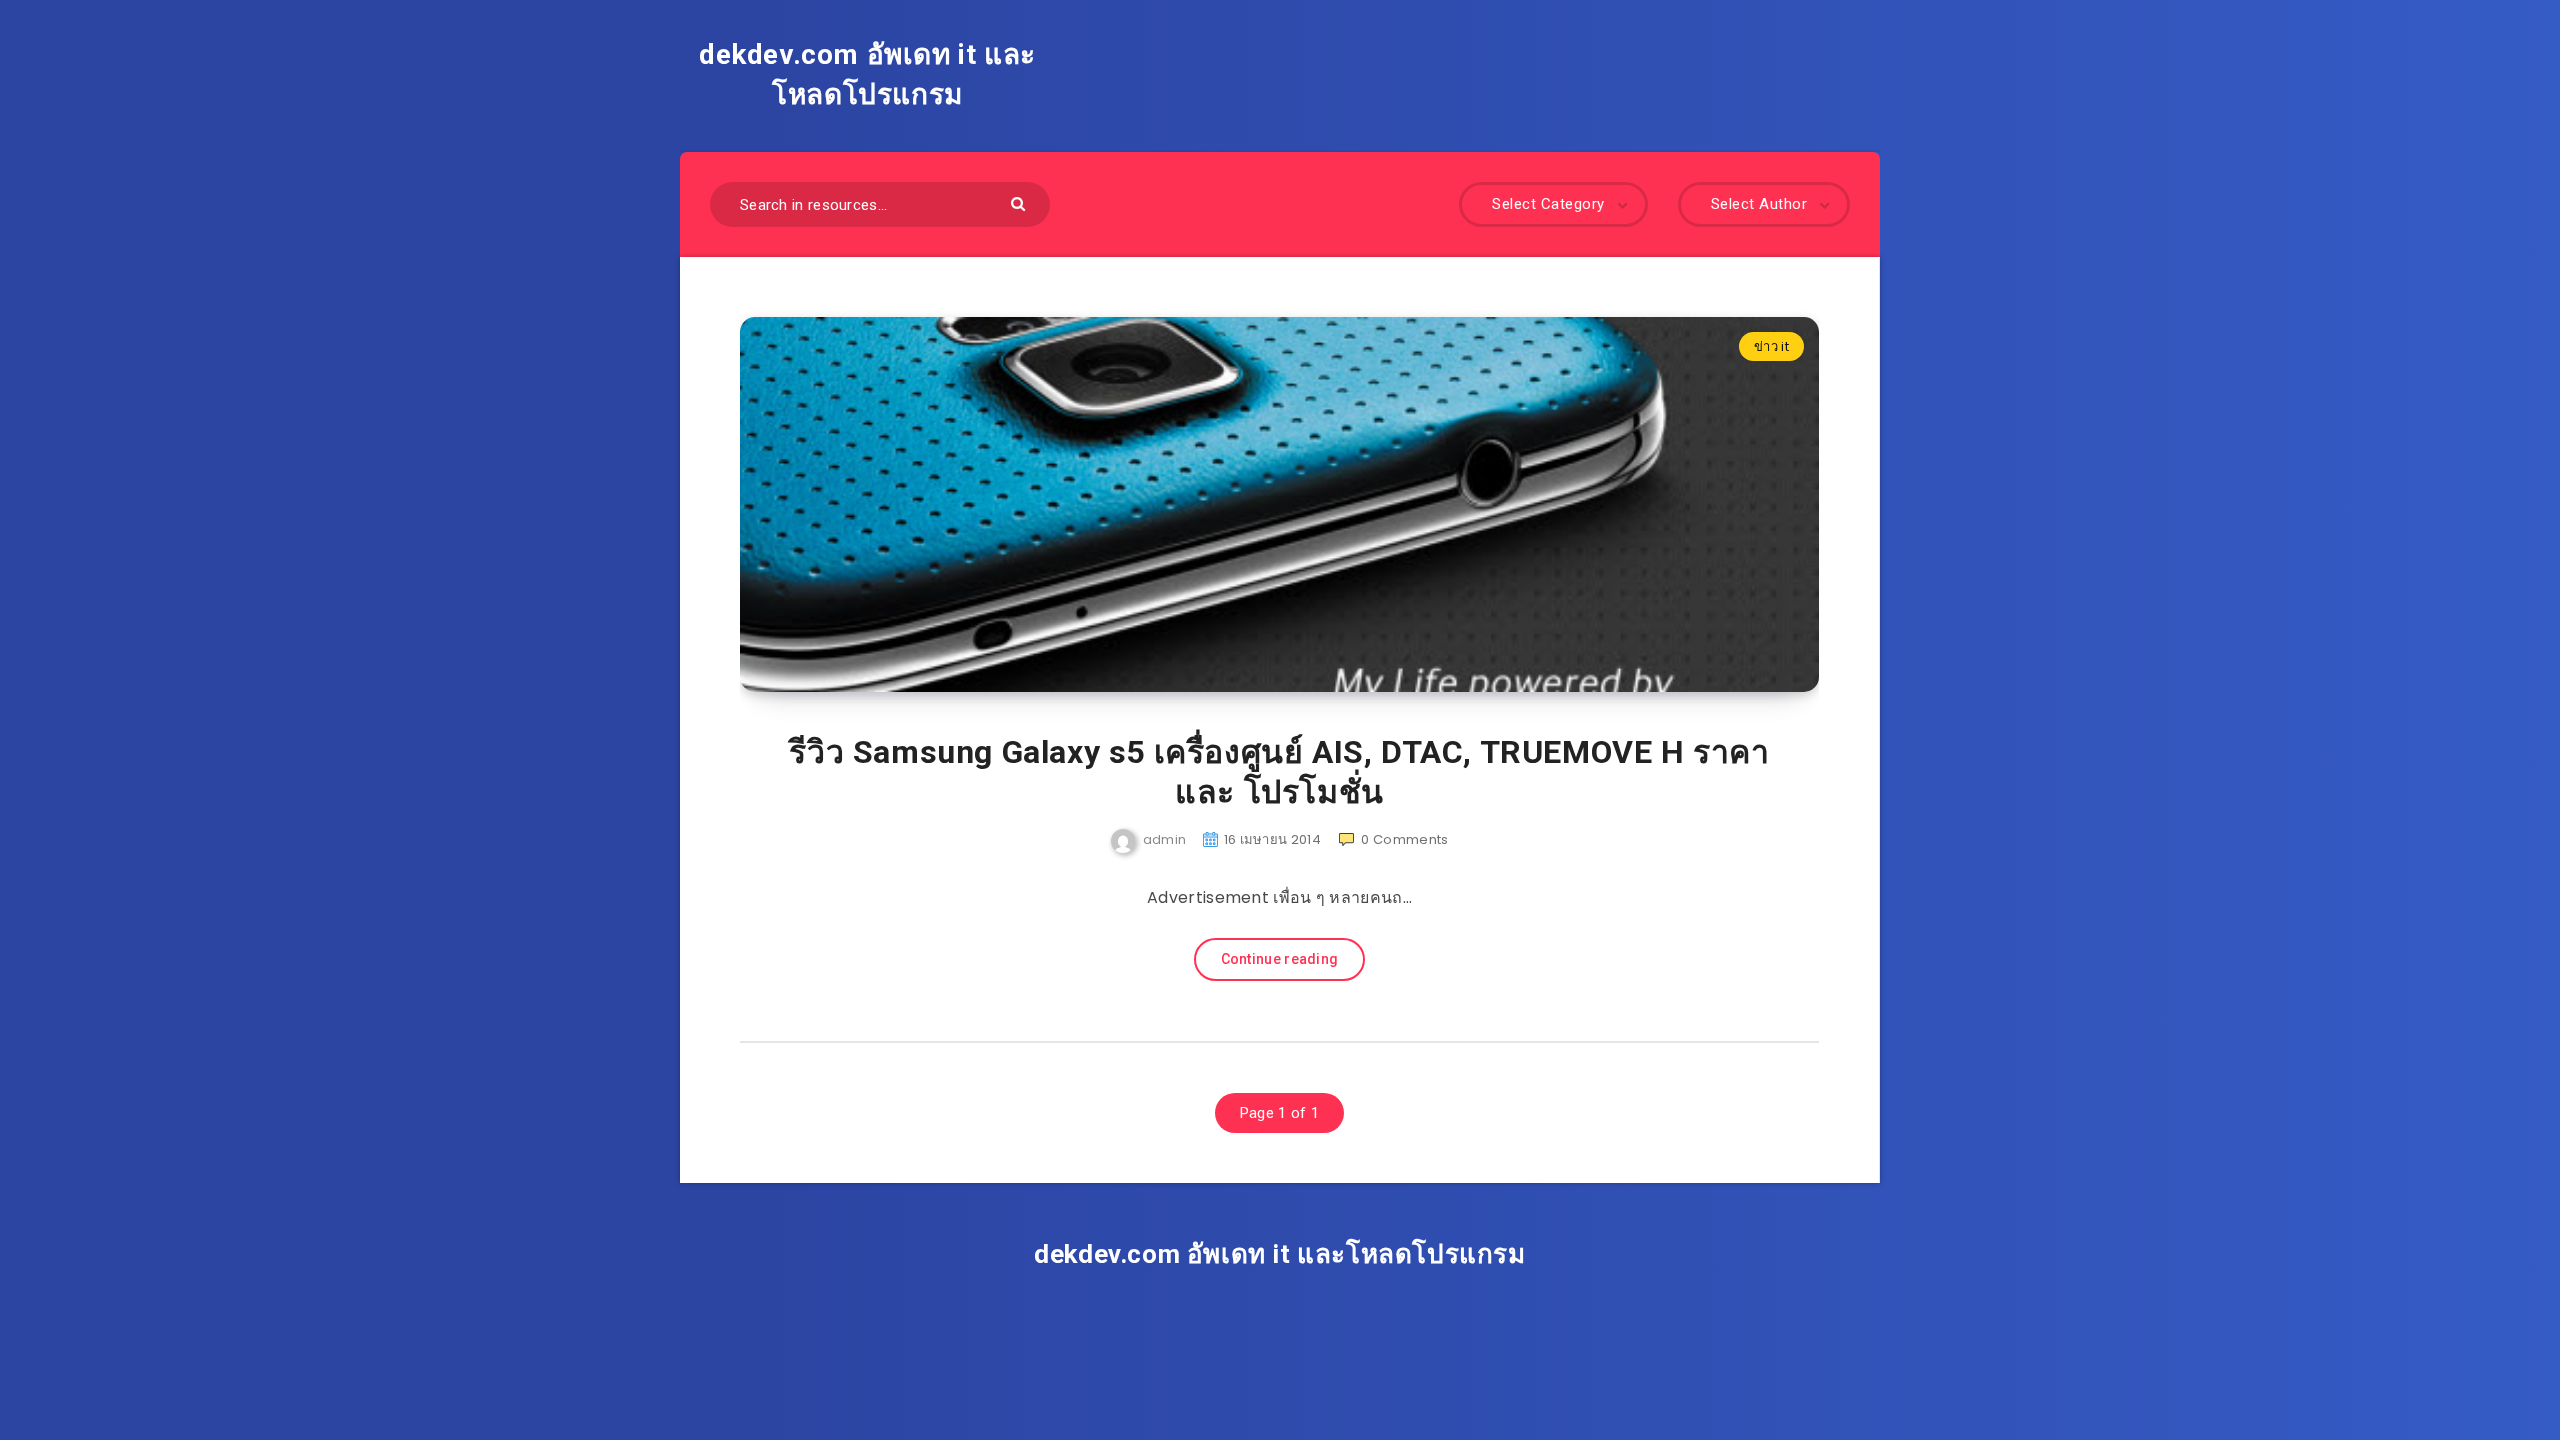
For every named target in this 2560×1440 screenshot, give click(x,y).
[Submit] (1020, 202)
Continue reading (1280, 959)
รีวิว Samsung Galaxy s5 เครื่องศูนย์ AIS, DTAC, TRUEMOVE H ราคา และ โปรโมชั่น (1279, 772)
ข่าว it (1771, 346)
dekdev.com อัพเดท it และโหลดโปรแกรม (867, 74)
